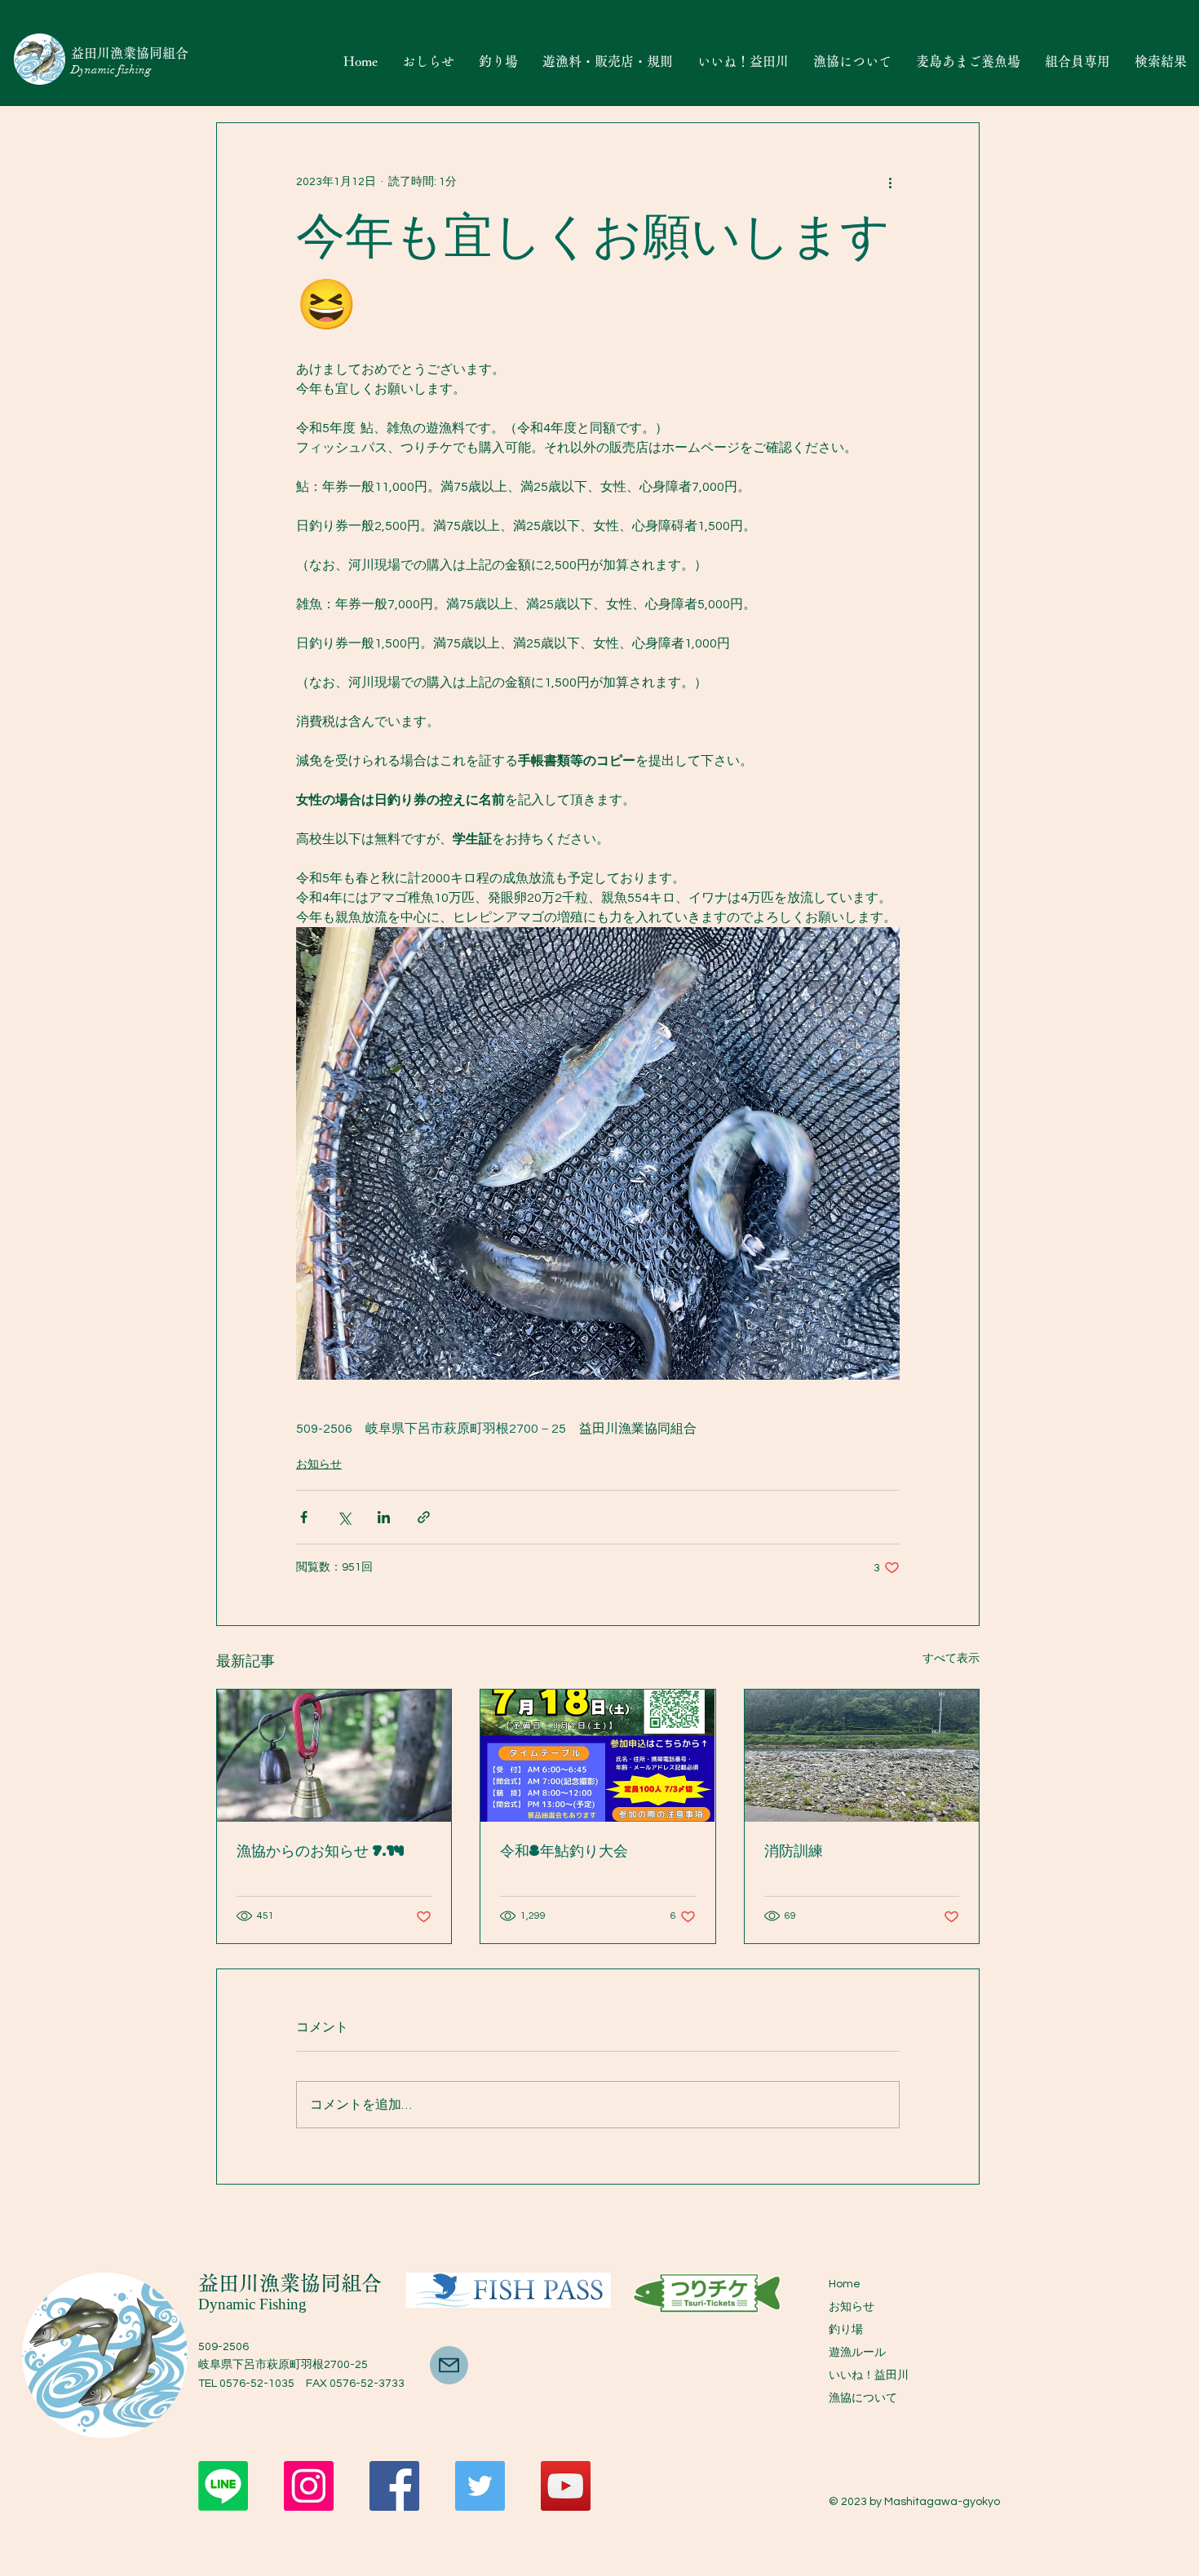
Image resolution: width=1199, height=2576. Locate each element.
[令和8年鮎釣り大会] (597, 1756)
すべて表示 (951, 1659)
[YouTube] (566, 2486)
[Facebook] (394, 2486)
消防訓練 (794, 1853)
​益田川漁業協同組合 (290, 2283)
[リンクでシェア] (424, 1517)
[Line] (223, 2486)
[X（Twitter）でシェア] (344, 1517)
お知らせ (319, 1465)
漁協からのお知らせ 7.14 (321, 1853)
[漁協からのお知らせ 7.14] (334, 1756)
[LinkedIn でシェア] (384, 1517)
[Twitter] (480, 2486)
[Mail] (449, 2365)
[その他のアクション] (890, 182)
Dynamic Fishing (252, 2304)
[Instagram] (309, 2486)
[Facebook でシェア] (304, 1517)
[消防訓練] (862, 1756)
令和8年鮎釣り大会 (564, 1853)
